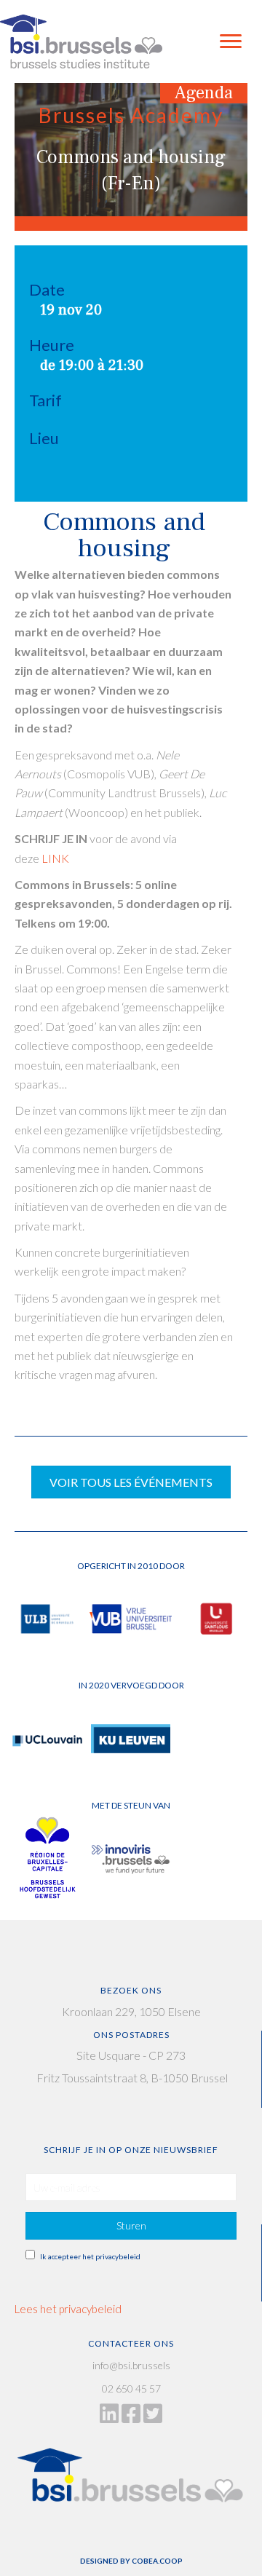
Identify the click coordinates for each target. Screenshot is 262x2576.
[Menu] (231, 42)
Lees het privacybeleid (68, 2309)
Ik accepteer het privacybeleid (90, 2256)
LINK (55, 858)
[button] (131, 2226)
